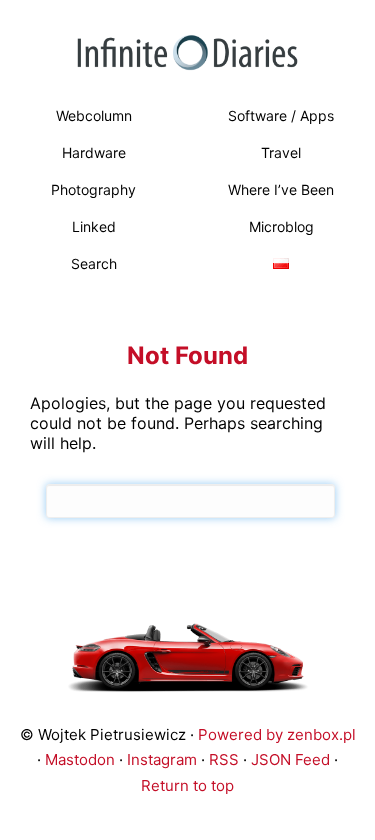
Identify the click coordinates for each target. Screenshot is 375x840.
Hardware (94, 152)
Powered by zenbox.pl (277, 734)
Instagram (162, 759)
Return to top (187, 785)
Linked (94, 226)
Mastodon (80, 759)
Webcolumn (94, 115)
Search (94, 263)
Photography (93, 189)
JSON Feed (290, 759)
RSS (224, 759)
